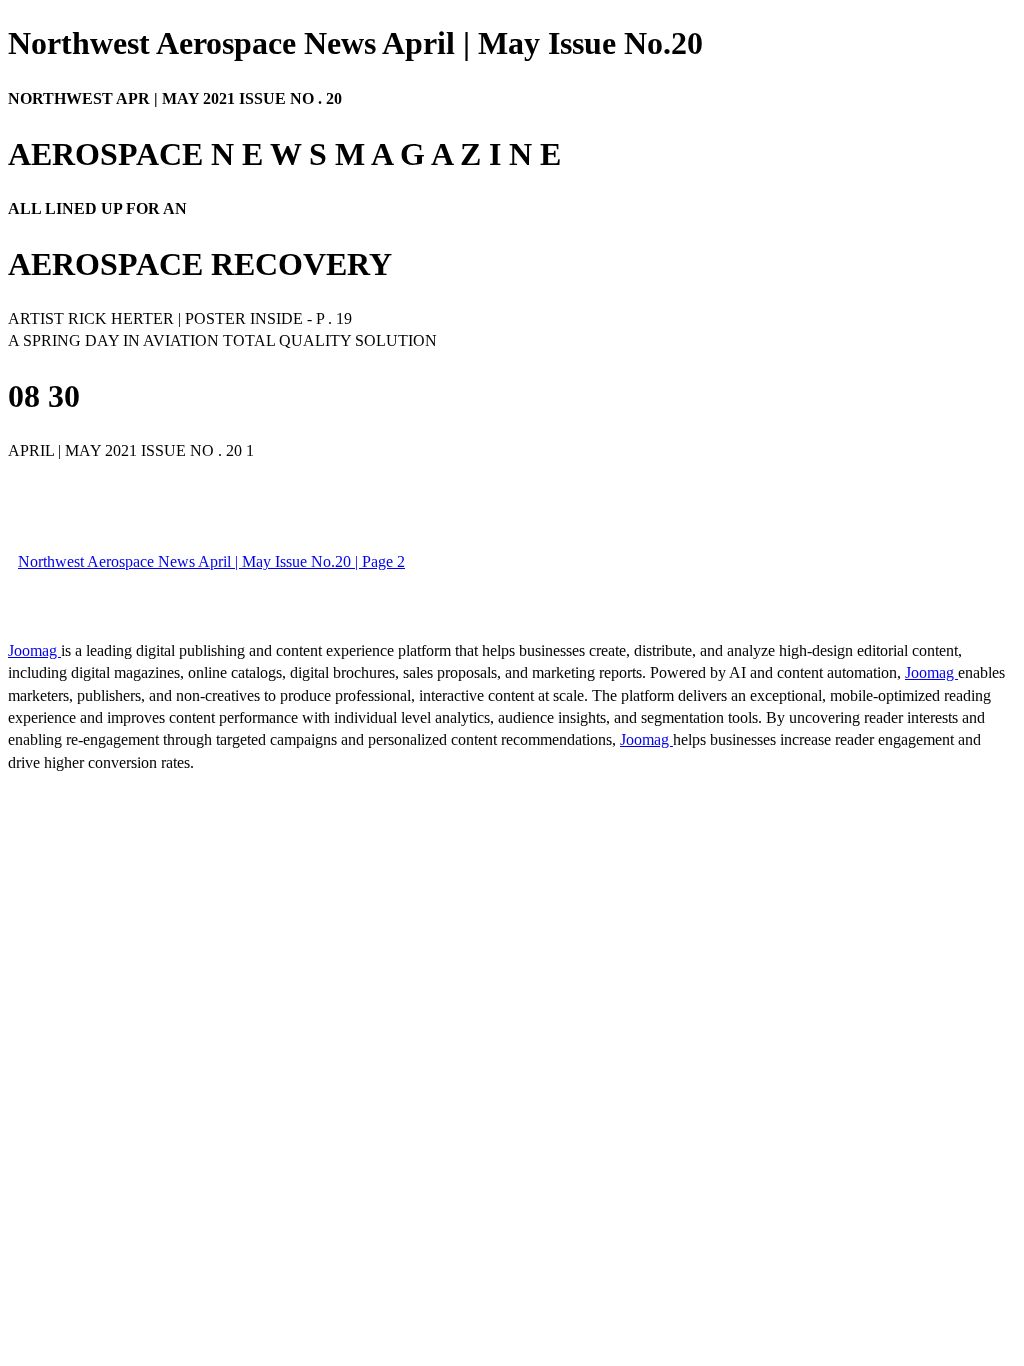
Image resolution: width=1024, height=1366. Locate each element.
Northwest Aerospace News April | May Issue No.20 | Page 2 (211, 561)
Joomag (34, 650)
